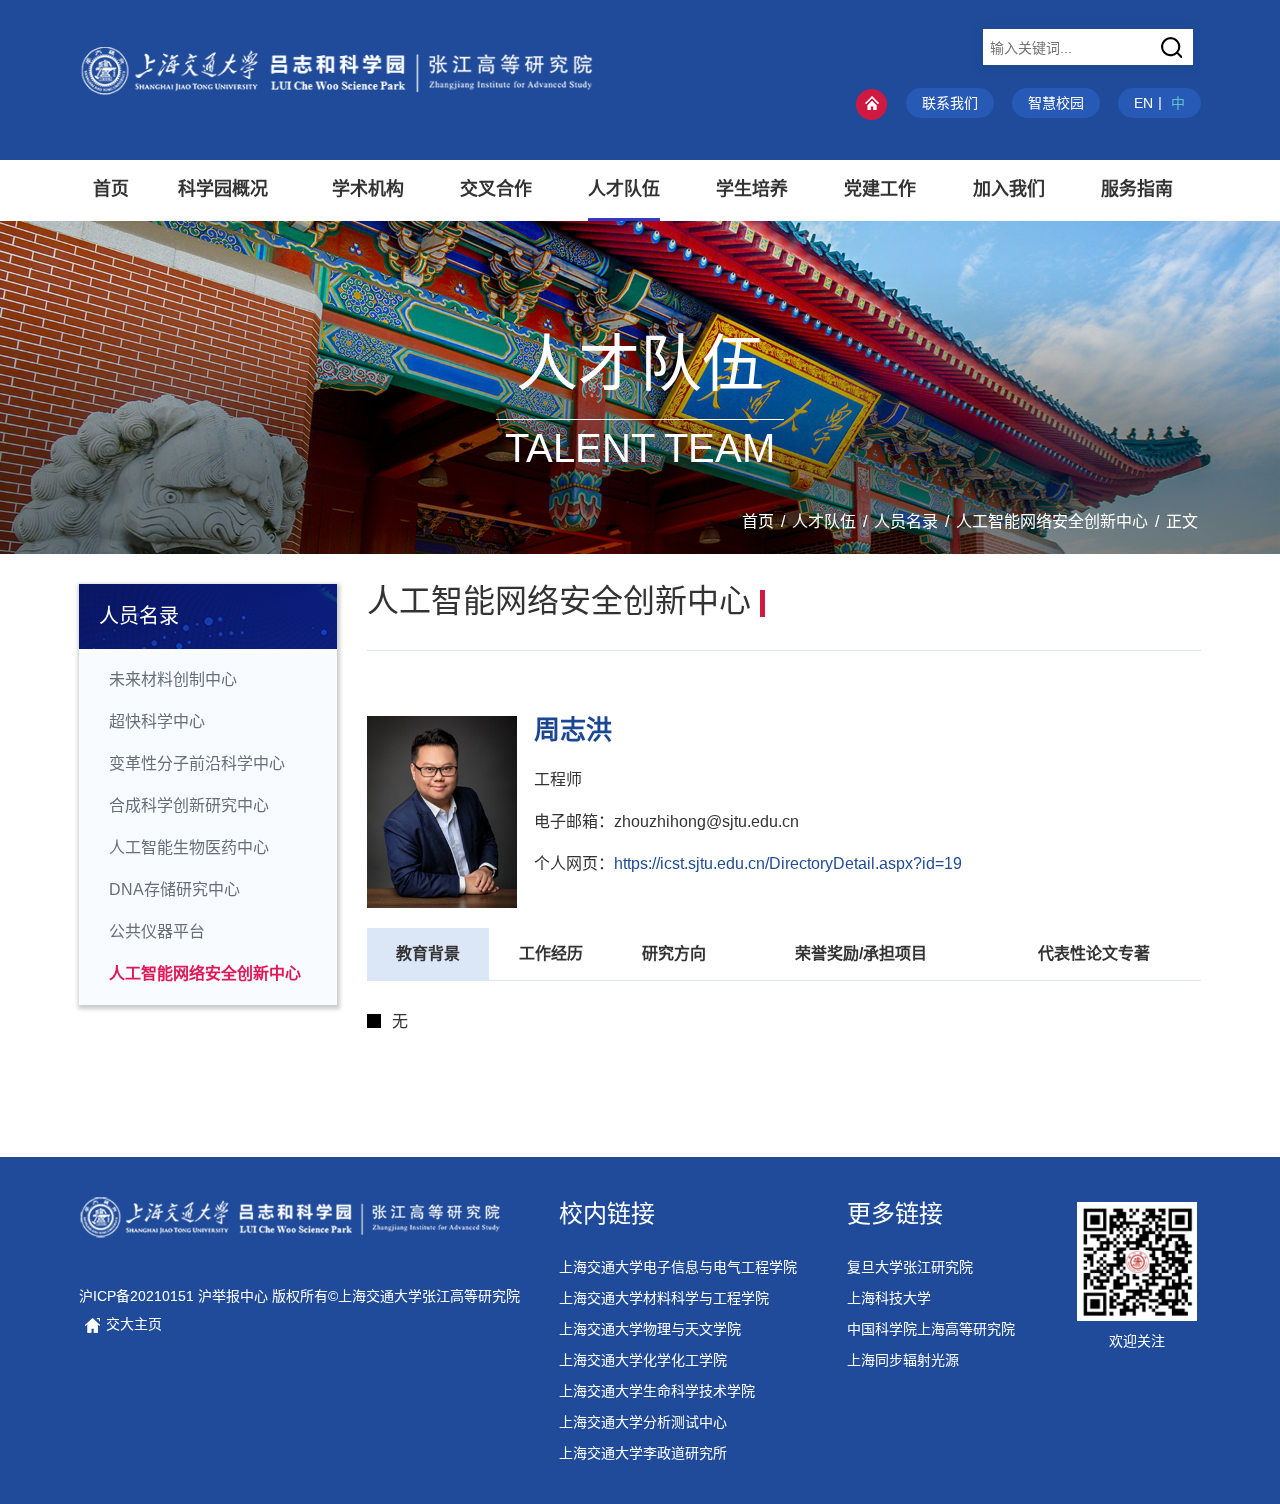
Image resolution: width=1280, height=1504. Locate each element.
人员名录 (906, 521)
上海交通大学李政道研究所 (643, 1453)
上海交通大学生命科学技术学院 (657, 1391)
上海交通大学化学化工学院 (643, 1360)
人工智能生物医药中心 (189, 847)
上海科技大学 (889, 1298)
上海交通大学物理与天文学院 (650, 1329)
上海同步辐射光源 (903, 1360)
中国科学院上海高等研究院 (931, 1329)
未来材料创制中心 (173, 679)
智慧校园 (1056, 103)
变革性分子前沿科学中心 (197, 763)
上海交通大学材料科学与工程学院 (664, 1298)
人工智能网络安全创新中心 (1052, 521)
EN (1143, 103)
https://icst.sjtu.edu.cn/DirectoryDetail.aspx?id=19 (788, 863)
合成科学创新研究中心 (189, 805)
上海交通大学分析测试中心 (643, 1422)
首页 (758, 521)
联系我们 (950, 103)
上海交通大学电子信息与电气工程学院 (678, 1267)
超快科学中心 (157, 721)
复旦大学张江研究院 (910, 1267)
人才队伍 (824, 521)
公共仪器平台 (157, 931)
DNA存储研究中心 (174, 889)
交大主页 (132, 1324)
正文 (1182, 521)
